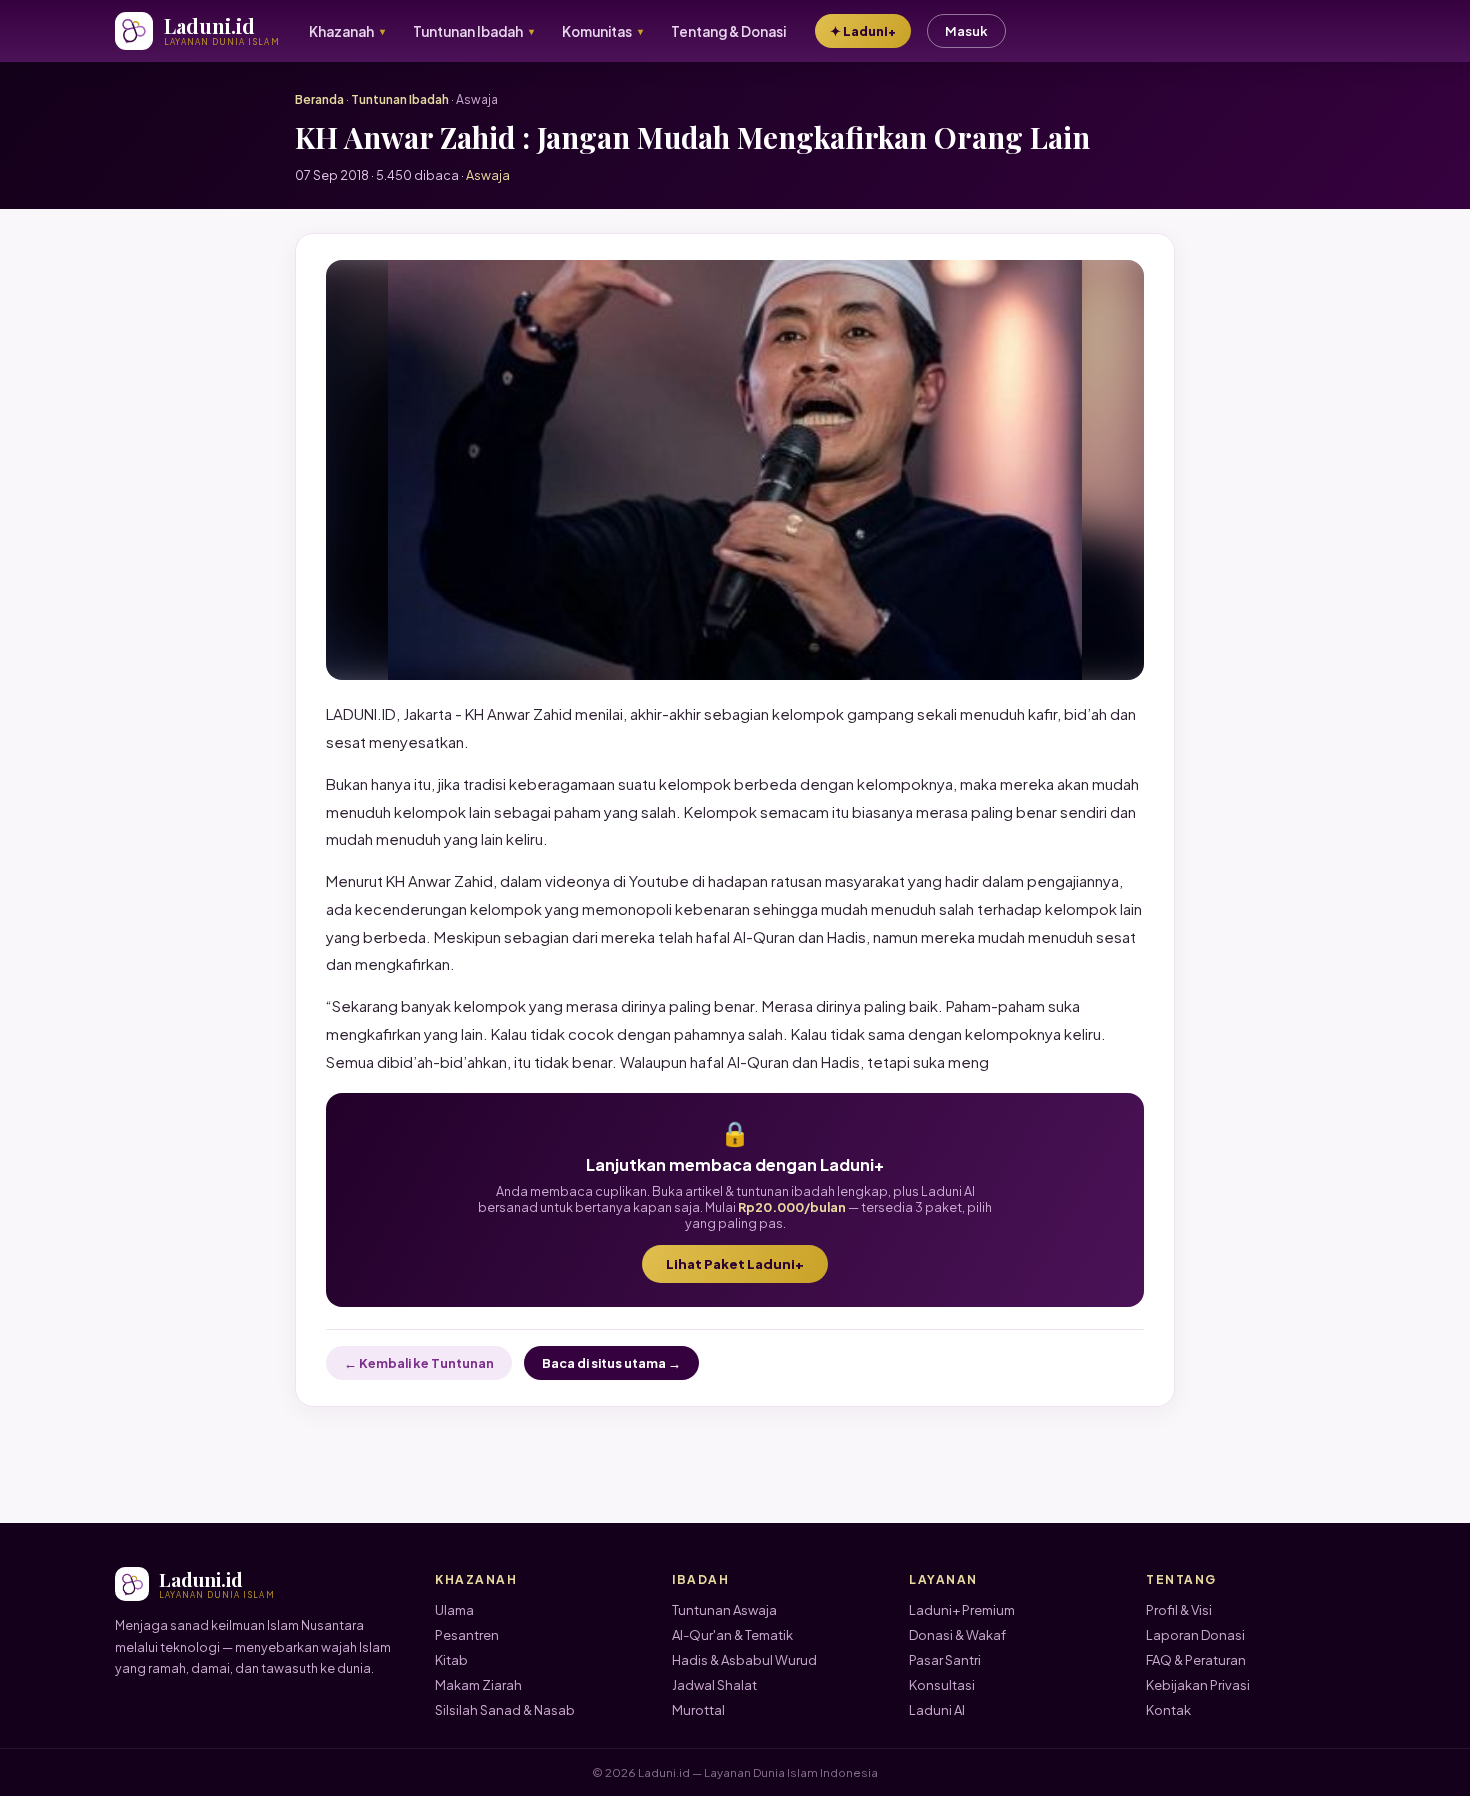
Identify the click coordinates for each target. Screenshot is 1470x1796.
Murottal (698, 1710)
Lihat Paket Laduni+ (735, 1264)
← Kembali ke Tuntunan (419, 1363)
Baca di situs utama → (611, 1363)
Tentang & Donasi (728, 31)
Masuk (966, 31)
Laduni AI (937, 1710)
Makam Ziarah (478, 1685)
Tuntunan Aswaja (724, 1610)
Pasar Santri (945, 1660)
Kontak (1168, 1710)
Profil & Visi (1179, 1610)
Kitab (451, 1660)
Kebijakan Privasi (1198, 1685)
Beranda (319, 99)
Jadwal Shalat (714, 1685)
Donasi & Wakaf (957, 1635)
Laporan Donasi (1195, 1635)
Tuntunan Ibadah (400, 99)
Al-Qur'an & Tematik (732, 1635)
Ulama (454, 1610)
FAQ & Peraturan (1196, 1660)
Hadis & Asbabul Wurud (744, 1660)
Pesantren (467, 1635)
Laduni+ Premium (962, 1610)
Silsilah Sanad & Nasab (505, 1710)
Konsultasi (942, 1685)
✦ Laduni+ (863, 31)
